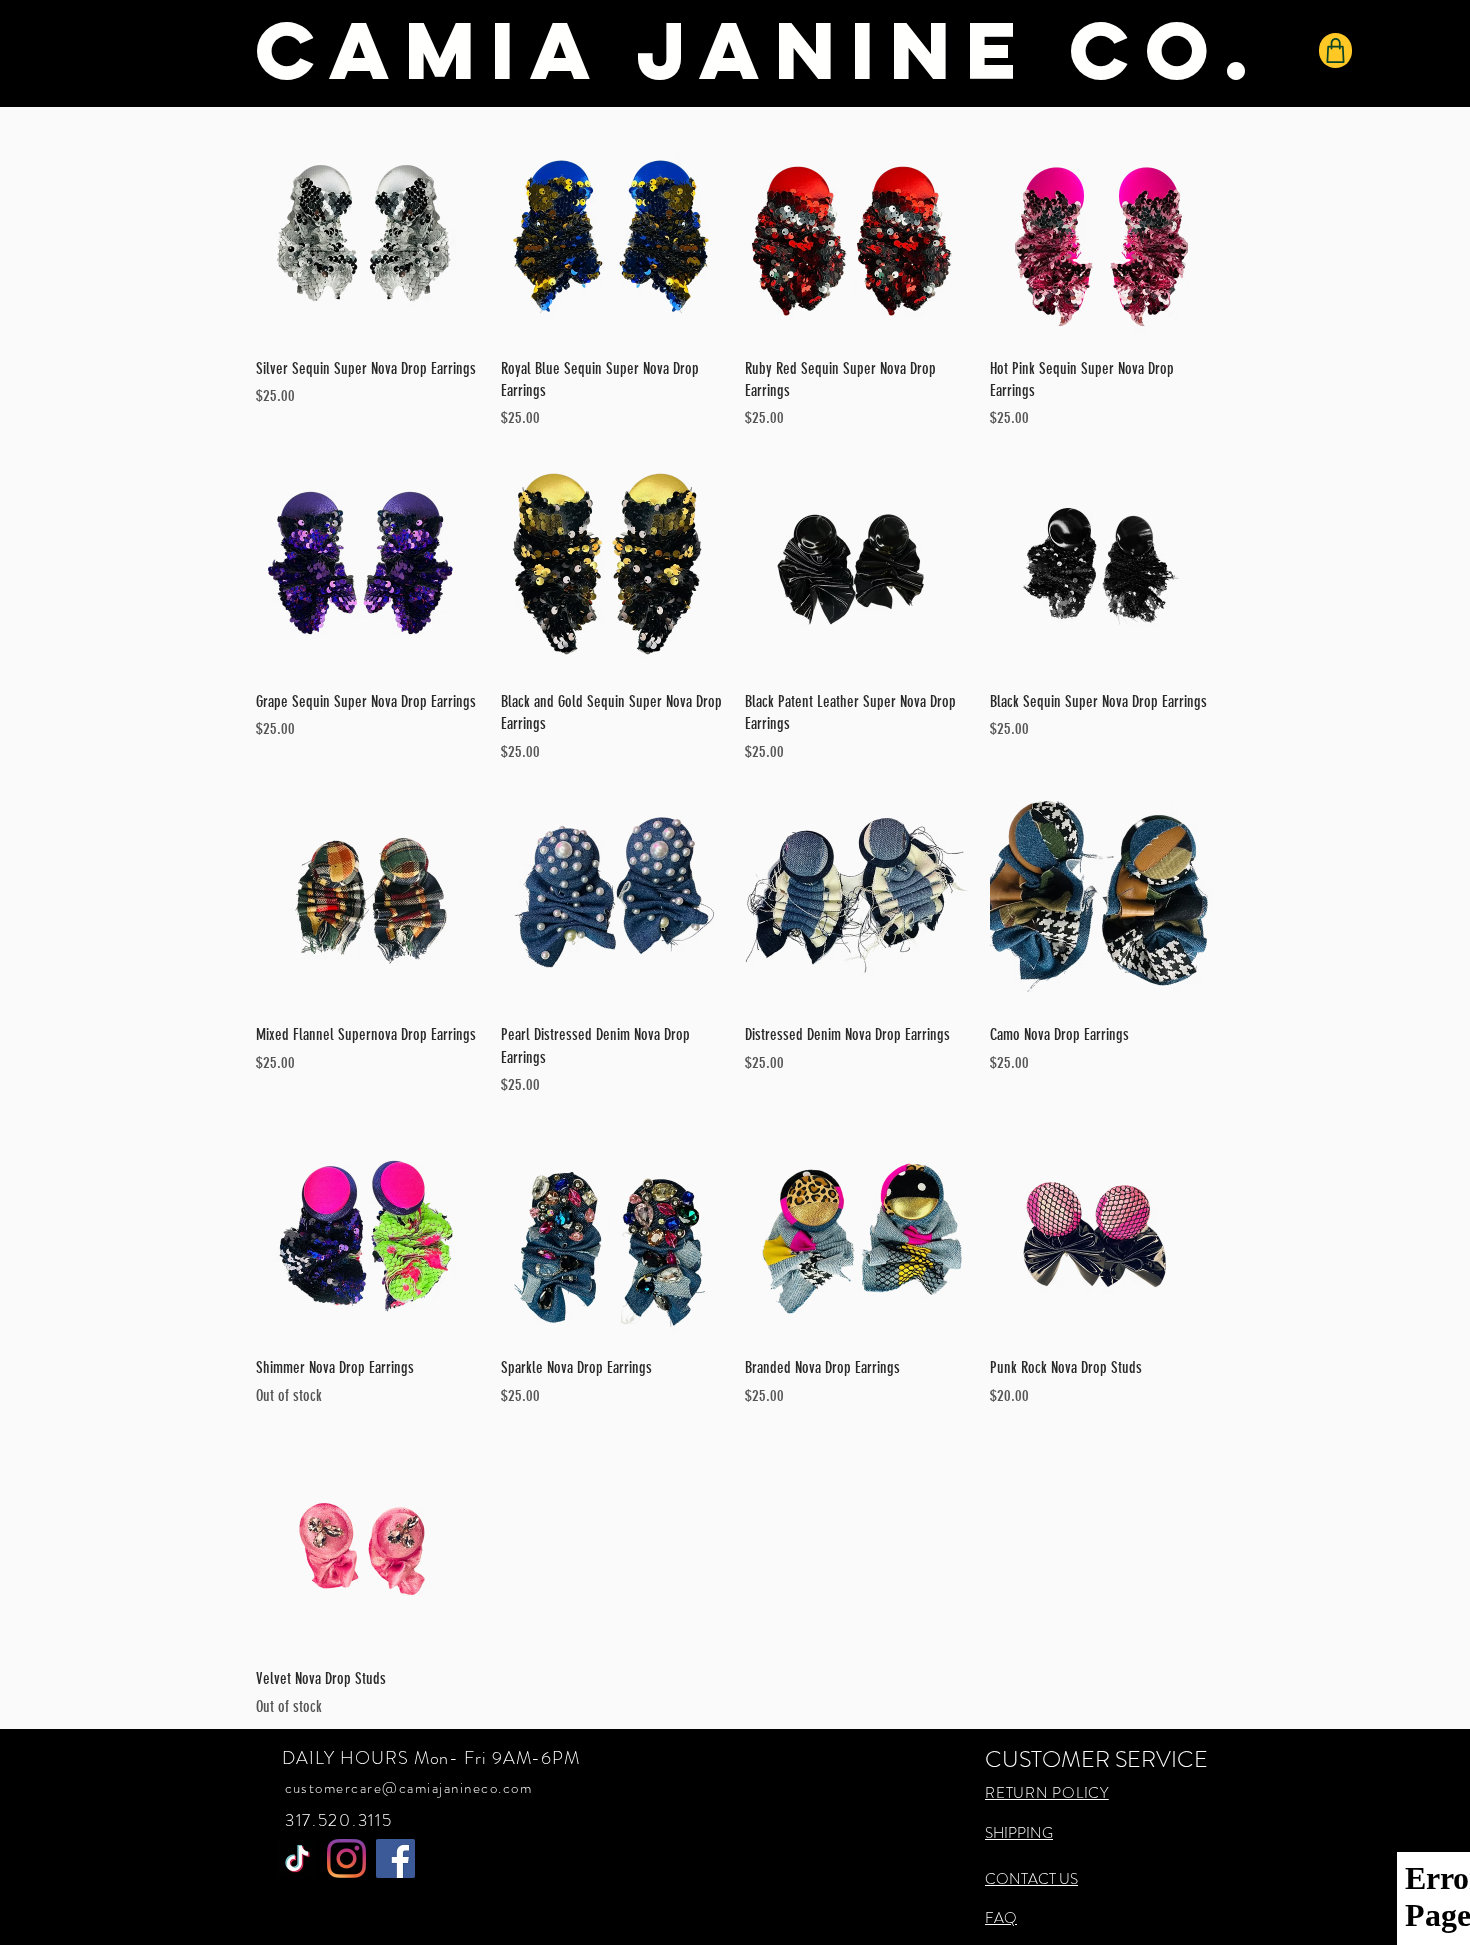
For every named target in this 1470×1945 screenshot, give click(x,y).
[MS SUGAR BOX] (297, 1858)
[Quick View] (368, 229)
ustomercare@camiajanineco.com (413, 1788)
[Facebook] (395, 1858)
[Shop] (1335, 50)
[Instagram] (346, 1858)
